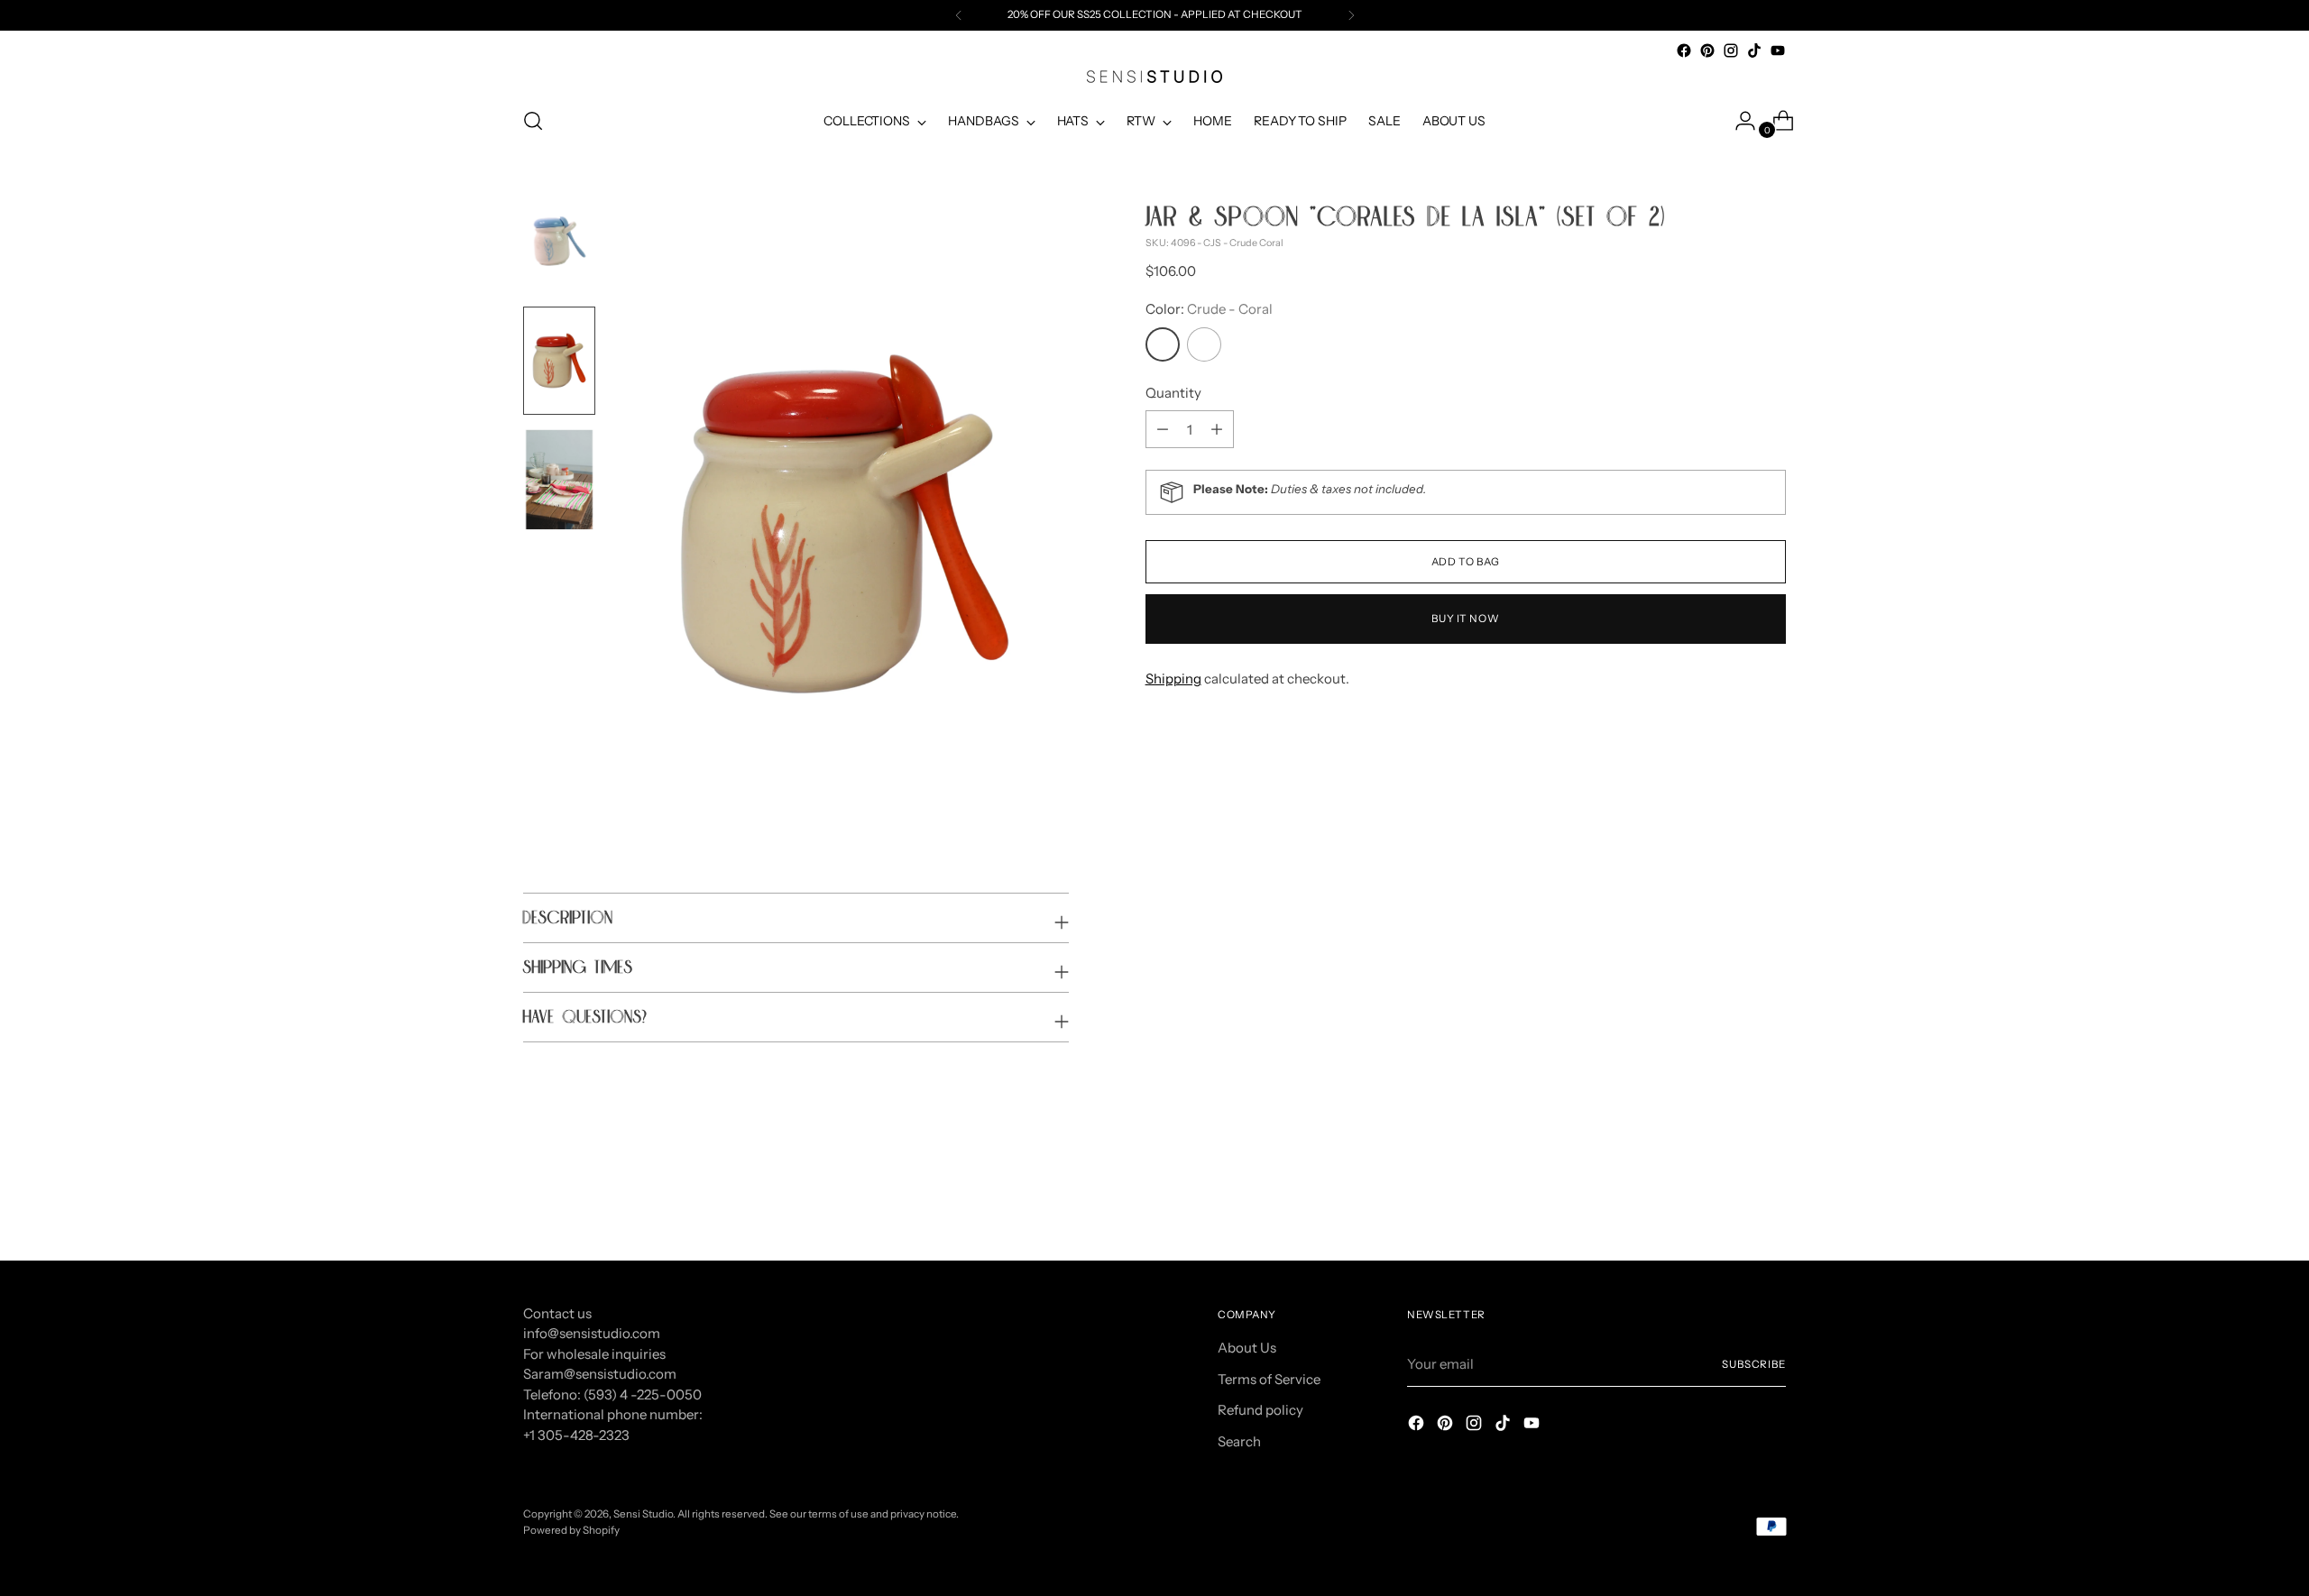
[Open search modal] (533, 121)
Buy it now (1465, 619)
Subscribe (1754, 1364)
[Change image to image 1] (559, 242)
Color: (1209, 309)
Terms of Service (1269, 1379)
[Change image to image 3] (559, 480)
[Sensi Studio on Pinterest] (1707, 50)
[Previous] (959, 15)
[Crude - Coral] (1163, 344)
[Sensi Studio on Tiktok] (1754, 50)
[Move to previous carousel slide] (1729, 1199)
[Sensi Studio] (1154, 77)
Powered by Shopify (571, 1530)
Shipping (1173, 679)
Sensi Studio (643, 1514)
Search (1239, 1441)
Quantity (1173, 393)
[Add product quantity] (1163, 429)
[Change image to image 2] (559, 361)
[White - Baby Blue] (1204, 344)
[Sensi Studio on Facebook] (1684, 50)
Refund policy (1260, 1410)
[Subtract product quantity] (1217, 429)
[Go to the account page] (1738, 121)
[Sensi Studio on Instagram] (1731, 50)
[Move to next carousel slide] (1771, 1198)
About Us (1247, 1348)
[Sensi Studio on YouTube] (1778, 50)
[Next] (1351, 15)
